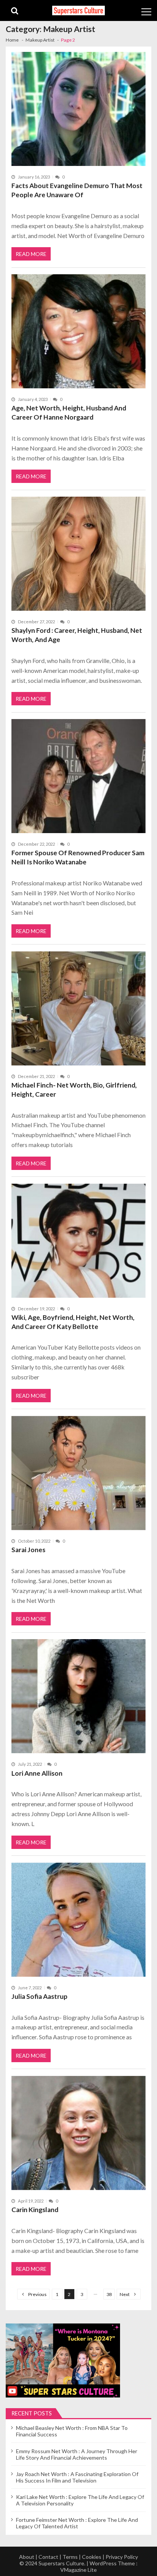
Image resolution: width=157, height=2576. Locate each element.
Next (125, 2294)
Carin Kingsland (35, 2210)
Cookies (92, 2557)
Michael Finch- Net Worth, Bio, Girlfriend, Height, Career (74, 1090)
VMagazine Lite (78, 2570)
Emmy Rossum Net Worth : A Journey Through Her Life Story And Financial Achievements (77, 2454)
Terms (70, 2557)
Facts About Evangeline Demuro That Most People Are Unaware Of (77, 190)
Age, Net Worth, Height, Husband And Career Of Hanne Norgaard (69, 413)
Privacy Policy (122, 2557)
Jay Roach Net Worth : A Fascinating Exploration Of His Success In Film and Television (77, 2477)
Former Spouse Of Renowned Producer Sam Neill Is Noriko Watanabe (78, 857)
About (27, 2557)
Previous (37, 2294)
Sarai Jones (28, 1550)
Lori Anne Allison (37, 1773)
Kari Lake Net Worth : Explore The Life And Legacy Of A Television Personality (80, 2500)
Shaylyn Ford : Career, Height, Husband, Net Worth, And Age (77, 635)
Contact (48, 2557)
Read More (31, 254)
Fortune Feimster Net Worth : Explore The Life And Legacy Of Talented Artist (77, 2523)
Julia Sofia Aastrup (39, 1996)
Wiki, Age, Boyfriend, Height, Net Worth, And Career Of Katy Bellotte (73, 1322)
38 (109, 2294)
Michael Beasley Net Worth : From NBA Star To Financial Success (72, 2431)
